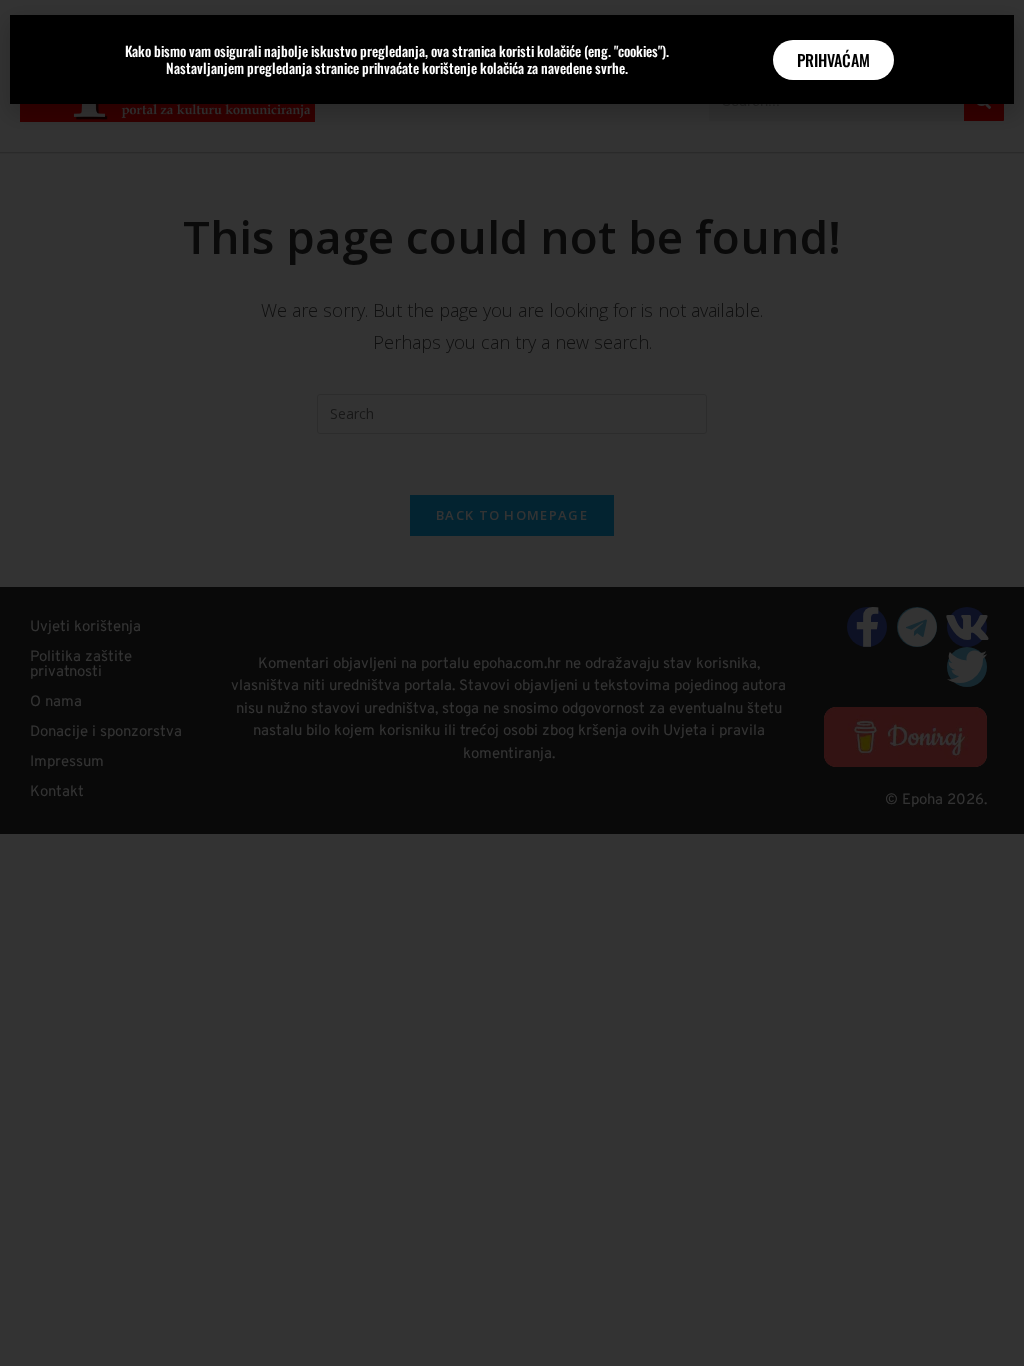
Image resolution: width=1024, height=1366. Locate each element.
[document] (512, 683)
